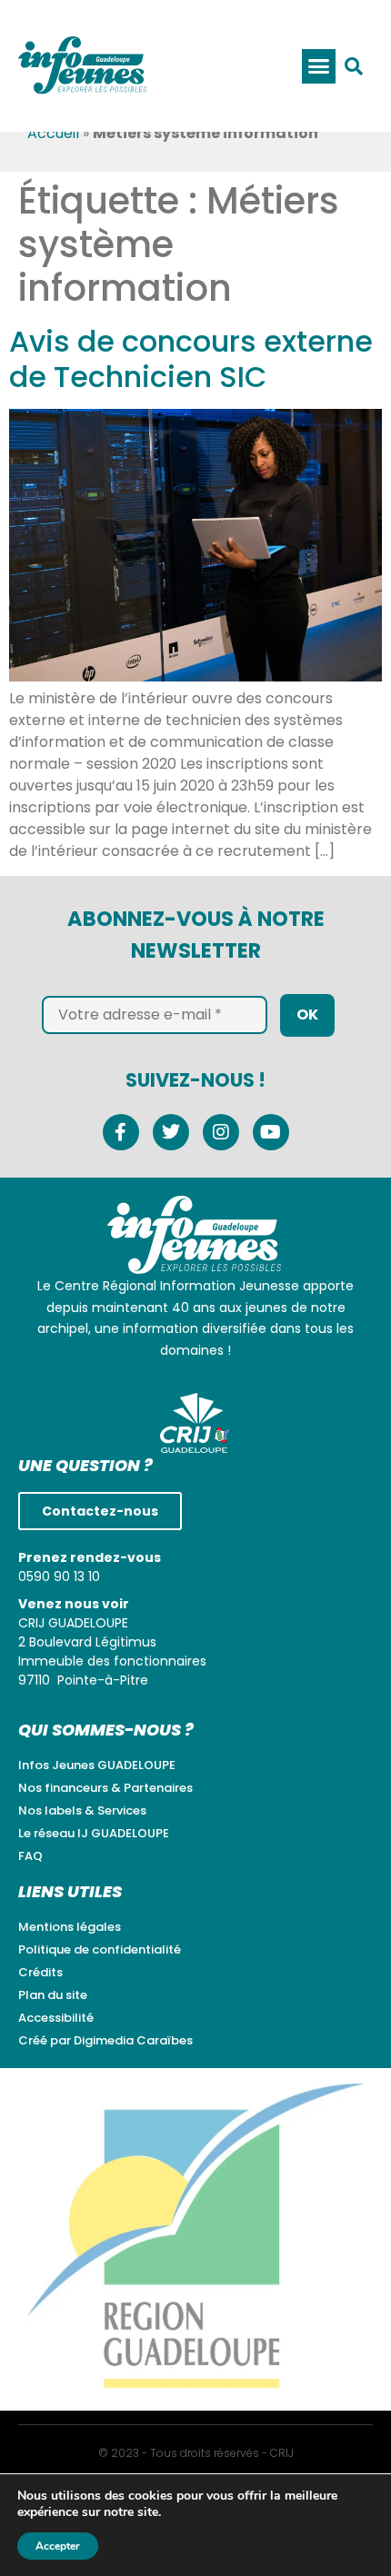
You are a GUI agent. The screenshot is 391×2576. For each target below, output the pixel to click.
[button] (318, 66)
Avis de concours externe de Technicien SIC (191, 358)
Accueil (53, 133)
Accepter (58, 2546)
